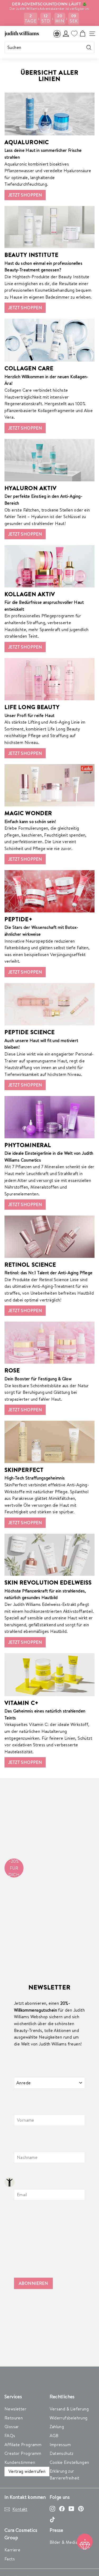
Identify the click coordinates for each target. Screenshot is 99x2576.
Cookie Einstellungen (69, 2462)
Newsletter (15, 2409)
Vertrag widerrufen (27, 2471)
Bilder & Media (64, 2542)
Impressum (60, 2445)
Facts (10, 2559)
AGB (54, 2436)
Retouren (14, 2418)
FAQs (10, 2436)
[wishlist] (74, 34)
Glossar (12, 2427)
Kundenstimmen (20, 2462)
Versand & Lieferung (69, 2409)
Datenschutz (62, 2453)
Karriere (12, 2550)
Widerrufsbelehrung (69, 2418)
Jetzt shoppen (25, 195)
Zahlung (57, 2427)
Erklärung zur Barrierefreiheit (65, 2474)
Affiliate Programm (23, 2445)
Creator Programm (23, 2453)
